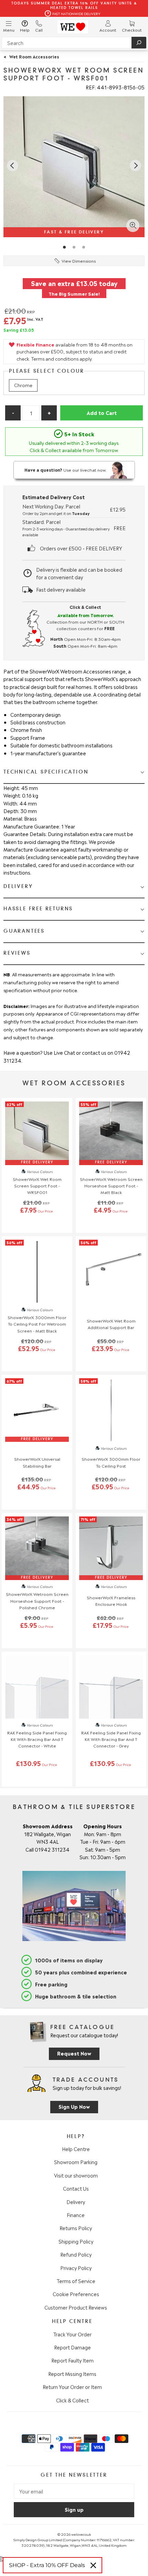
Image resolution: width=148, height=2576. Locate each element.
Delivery (76, 2202)
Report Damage (72, 2347)
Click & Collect (72, 2400)
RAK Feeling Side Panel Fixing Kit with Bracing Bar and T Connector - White (37, 1739)
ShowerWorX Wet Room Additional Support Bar (111, 1324)
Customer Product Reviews (76, 2307)
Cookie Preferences (76, 2294)
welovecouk (81, 2534)
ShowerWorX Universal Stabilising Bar (37, 1462)
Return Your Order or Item (72, 2387)
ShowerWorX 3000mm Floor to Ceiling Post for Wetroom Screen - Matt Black (37, 1324)
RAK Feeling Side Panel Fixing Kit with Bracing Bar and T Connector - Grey (111, 1739)
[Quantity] (31, 413)
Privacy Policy (76, 2268)
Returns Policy (76, 2228)
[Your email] (74, 2491)
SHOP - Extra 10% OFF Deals (47, 2565)
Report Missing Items (72, 2374)
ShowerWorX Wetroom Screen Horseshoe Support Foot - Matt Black (111, 1185)
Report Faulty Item (72, 2360)
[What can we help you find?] (74, 43)
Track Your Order (72, 2334)
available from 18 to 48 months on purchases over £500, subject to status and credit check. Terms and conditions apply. (75, 352)
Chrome (23, 385)
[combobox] (74, 43)
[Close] (93, 2565)
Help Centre (76, 2149)
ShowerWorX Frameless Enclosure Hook (111, 1601)
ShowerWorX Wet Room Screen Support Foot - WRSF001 (37, 1185)
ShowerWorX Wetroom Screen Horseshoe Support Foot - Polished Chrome (37, 1600)
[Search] (139, 43)
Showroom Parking (76, 2162)
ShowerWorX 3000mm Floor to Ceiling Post (111, 1462)
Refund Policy (76, 2254)
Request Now (74, 2053)
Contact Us (76, 2188)
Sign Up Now (74, 2106)
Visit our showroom (76, 2175)
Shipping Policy (76, 2241)
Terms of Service (76, 2281)
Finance (76, 2215)
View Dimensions (79, 261)
